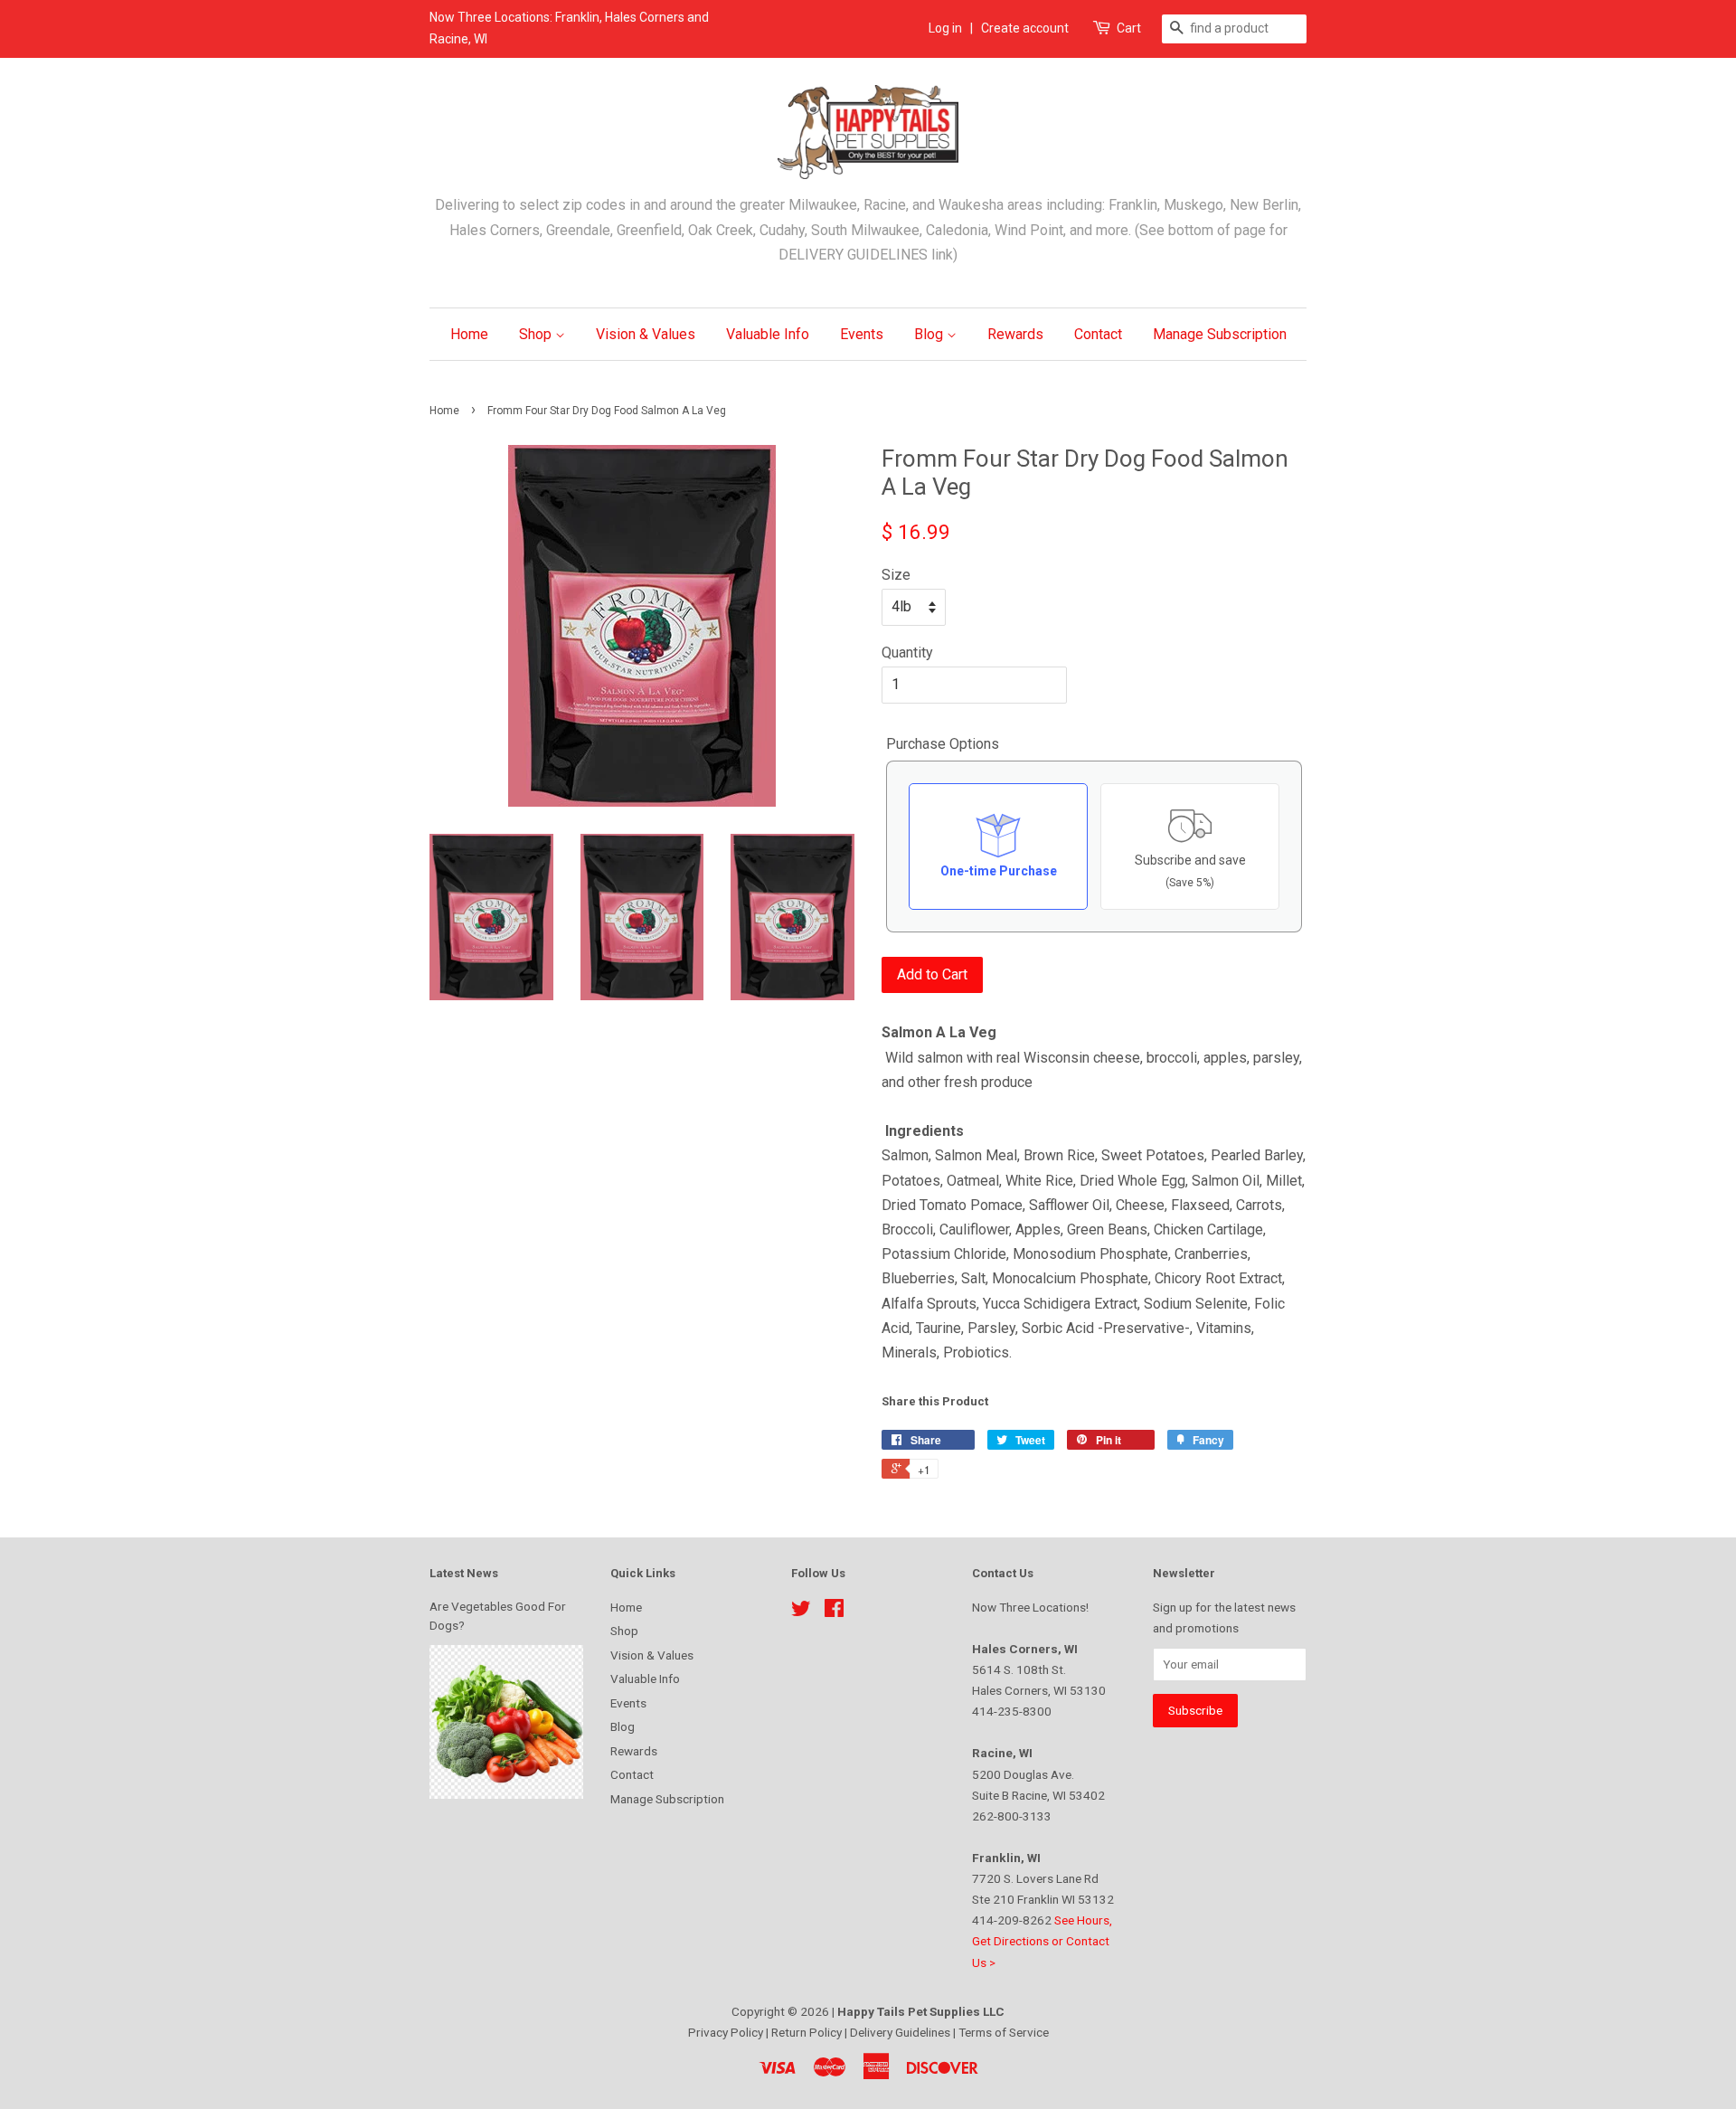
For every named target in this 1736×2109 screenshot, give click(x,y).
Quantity (907, 653)
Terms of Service (1004, 2032)
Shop (537, 334)
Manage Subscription (1220, 334)
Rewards (1015, 334)
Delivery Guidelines (901, 2032)
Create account (1025, 28)
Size (896, 575)
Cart (1129, 28)
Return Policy (808, 2032)
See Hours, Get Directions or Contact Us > (1042, 1941)
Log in (945, 28)
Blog (930, 334)
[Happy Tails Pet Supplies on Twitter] (801, 1612)
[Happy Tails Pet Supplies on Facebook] (834, 1612)
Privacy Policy (727, 2032)
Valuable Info (768, 334)
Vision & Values (646, 334)
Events (862, 334)
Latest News (464, 1573)
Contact (1098, 334)
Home (469, 334)
